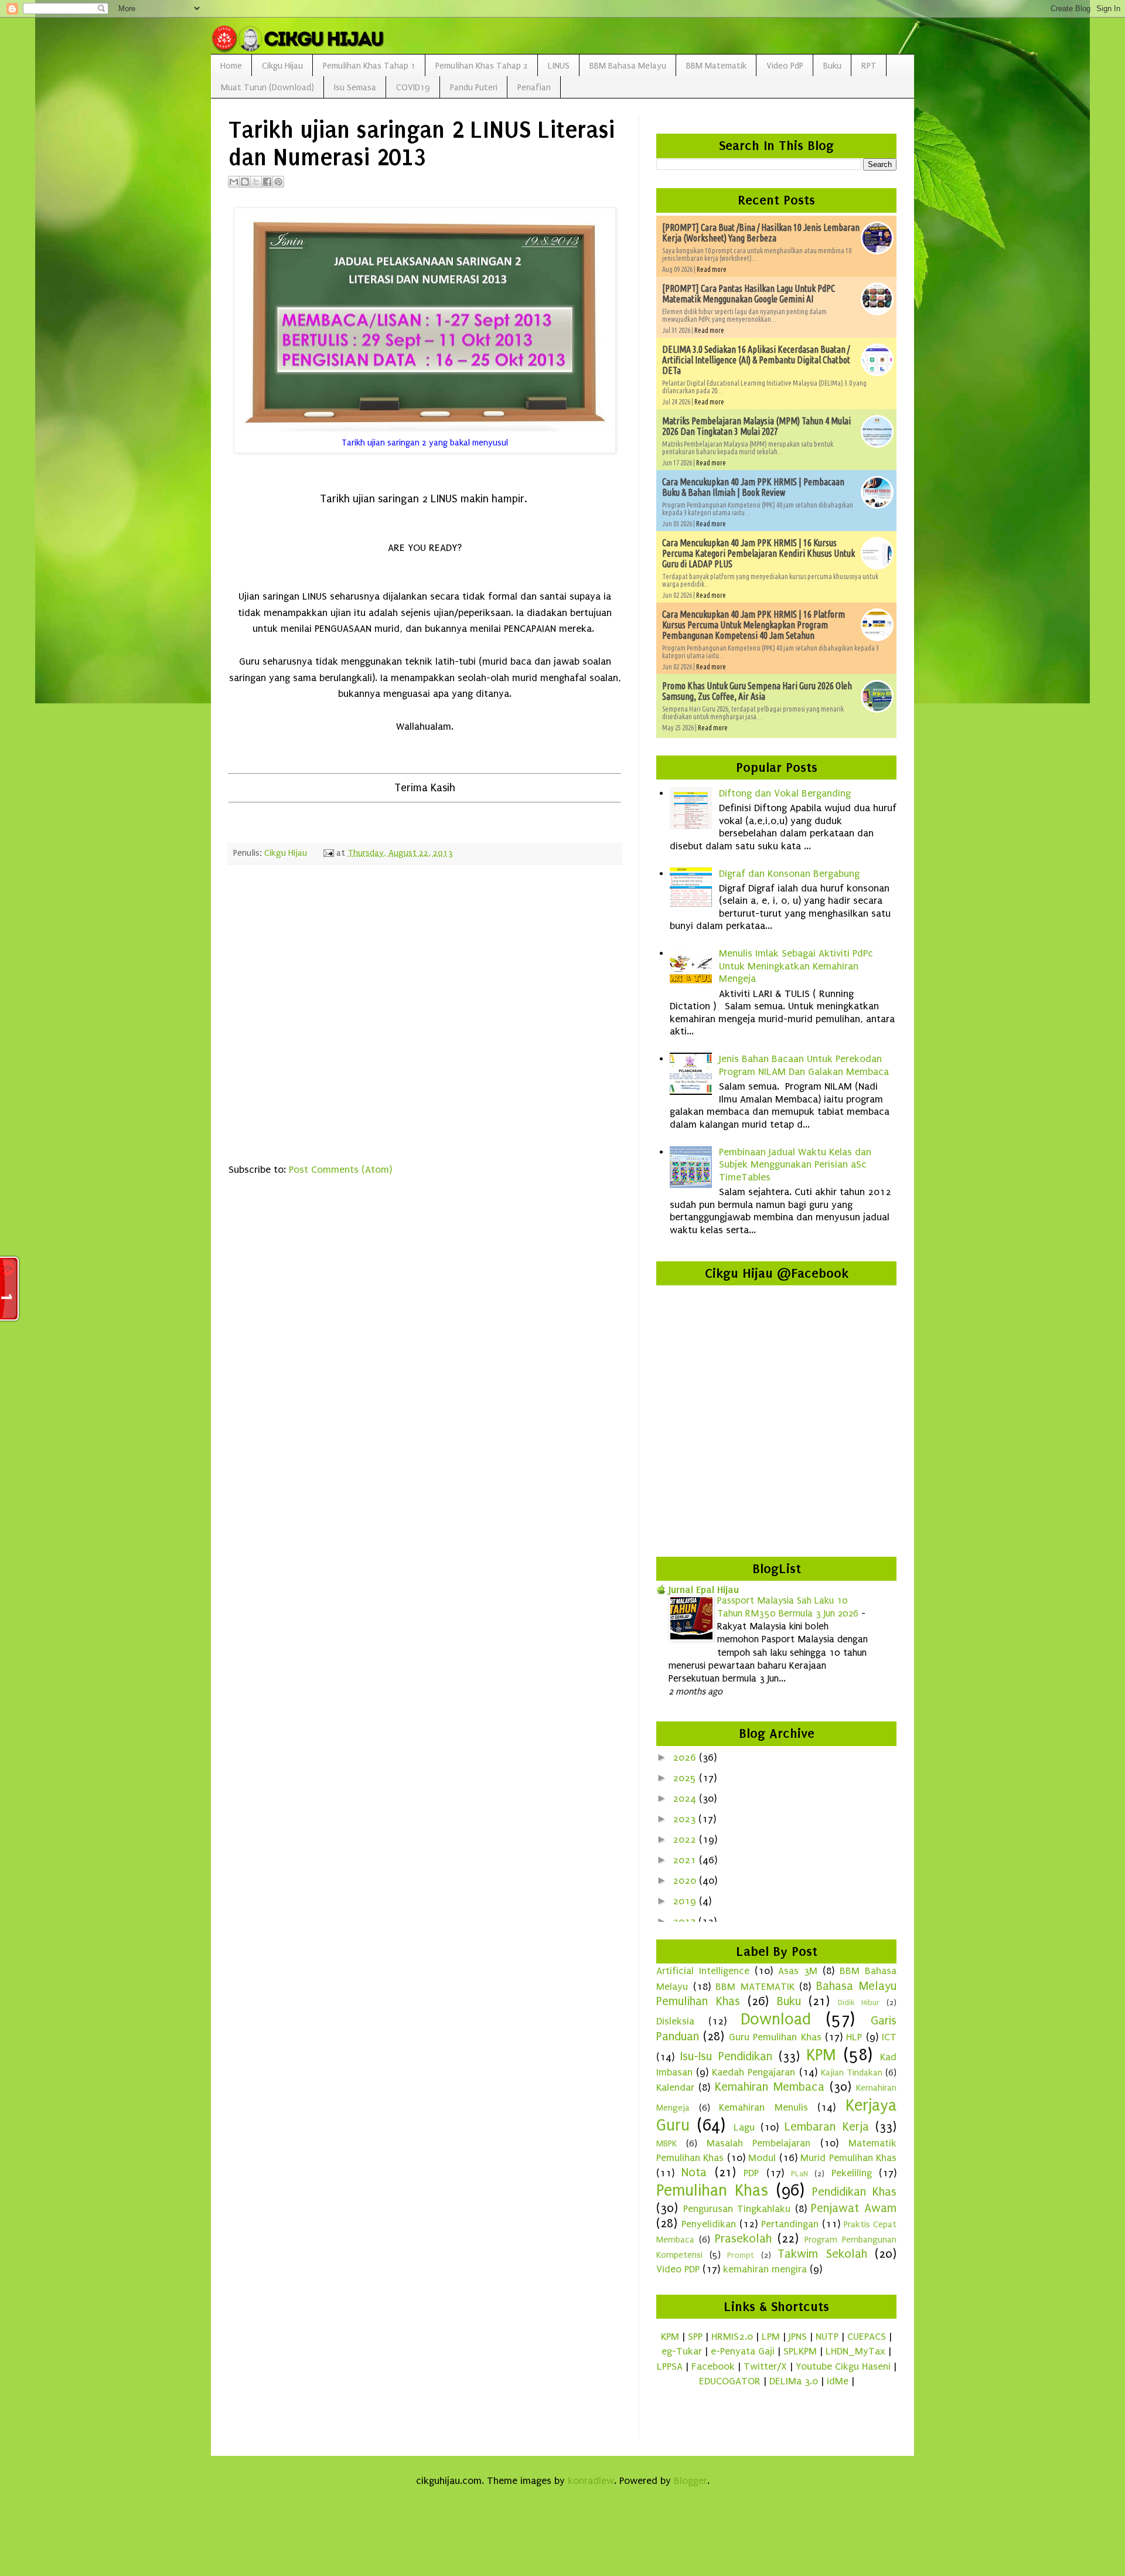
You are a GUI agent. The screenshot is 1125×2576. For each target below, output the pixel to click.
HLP (854, 2037)
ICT (889, 2037)
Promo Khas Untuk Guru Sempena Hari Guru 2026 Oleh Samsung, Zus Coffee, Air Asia (757, 691)
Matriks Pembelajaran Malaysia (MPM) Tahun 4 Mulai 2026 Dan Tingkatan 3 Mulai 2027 (756, 426)
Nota (694, 2172)
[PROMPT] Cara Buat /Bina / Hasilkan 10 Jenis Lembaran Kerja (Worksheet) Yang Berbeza (761, 233)
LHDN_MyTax (855, 2351)
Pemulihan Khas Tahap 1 (369, 66)
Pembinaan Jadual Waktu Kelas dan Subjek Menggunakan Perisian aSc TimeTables (795, 1165)
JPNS (798, 2337)
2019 (686, 1901)
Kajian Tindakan (852, 2073)
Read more (712, 269)
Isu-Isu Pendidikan (726, 2056)
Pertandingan (790, 2224)
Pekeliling (852, 2173)
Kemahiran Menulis (763, 2107)
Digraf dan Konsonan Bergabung (789, 874)
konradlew (591, 2481)
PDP (751, 2173)
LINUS (559, 66)
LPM (771, 2337)
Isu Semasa (355, 87)
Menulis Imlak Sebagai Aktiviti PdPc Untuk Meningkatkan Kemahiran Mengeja (796, 966)
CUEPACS (867, 2337)
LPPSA (670, 2366)
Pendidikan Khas (854, 2192)
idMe (838, 2381)
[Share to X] (256, 182)
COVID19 (413, 87)
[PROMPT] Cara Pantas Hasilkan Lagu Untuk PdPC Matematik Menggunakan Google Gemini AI (749, 294)
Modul (762, 2158)
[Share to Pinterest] (278, 182)
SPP (695, 2337)
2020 (686, 1881)
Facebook (713, 2366)
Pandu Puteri (474, 87)
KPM (821, 2055)
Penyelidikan (709, 2224)
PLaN (800, 2174)
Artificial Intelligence (703, 1971)
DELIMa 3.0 (794, 2381)
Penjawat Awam (854, 2208)
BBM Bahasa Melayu (628, 66)
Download (776, 2019)
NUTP (827, 2337)
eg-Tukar (682, 2351)
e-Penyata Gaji (743, 2351)
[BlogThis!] (245, 182)
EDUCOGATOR (730, 2381)
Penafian (534, 87)
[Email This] (234, 182)
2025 (686, 1778)
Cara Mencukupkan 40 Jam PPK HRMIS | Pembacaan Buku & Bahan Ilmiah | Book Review (753, 487)
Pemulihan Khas (712, 2190)
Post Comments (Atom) (340, 1170)
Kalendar (675, 2087)
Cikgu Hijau (282, 66)
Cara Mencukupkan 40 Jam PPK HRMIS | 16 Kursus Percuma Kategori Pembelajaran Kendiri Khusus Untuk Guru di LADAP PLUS (758, 553)
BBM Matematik (716, 66)
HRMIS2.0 (732, 2337)
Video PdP (785, 66)
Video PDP (678, 2269)
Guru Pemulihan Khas (775, 2037)
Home (231, 66)
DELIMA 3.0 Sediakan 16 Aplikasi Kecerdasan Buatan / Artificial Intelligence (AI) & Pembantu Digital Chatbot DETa (756, 360)
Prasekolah (743, 2238)
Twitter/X (765, 2366)
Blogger (691, 2481)
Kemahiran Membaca (770, 2087)
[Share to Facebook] (267, 182)
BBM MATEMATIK (755, 1987)
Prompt (741, 2255)
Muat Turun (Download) (267, 87)
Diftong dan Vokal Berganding (785, 793)
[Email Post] (328, 853)
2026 (686, 1757)
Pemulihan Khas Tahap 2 (482, 66)
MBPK (667, 2143)
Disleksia (675, 2021)
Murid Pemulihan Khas (848, 2158)
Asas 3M (798, 1971)
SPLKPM (800, 2351)
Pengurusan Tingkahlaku (737, 2209)
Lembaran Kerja (826, 2126)
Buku (832, 66)
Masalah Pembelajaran (759, 2143)
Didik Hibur (859, 2003)
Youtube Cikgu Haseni (843, 2366)
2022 (686, 1840)
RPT (869, 66)
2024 (686, 1799)
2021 (686, 1860)
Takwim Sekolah (822, 2254)
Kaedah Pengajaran (754, 2072)
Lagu (744, 2127)
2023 (686, 1819)
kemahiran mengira (765, 2269)
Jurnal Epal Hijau (704, 1590)
